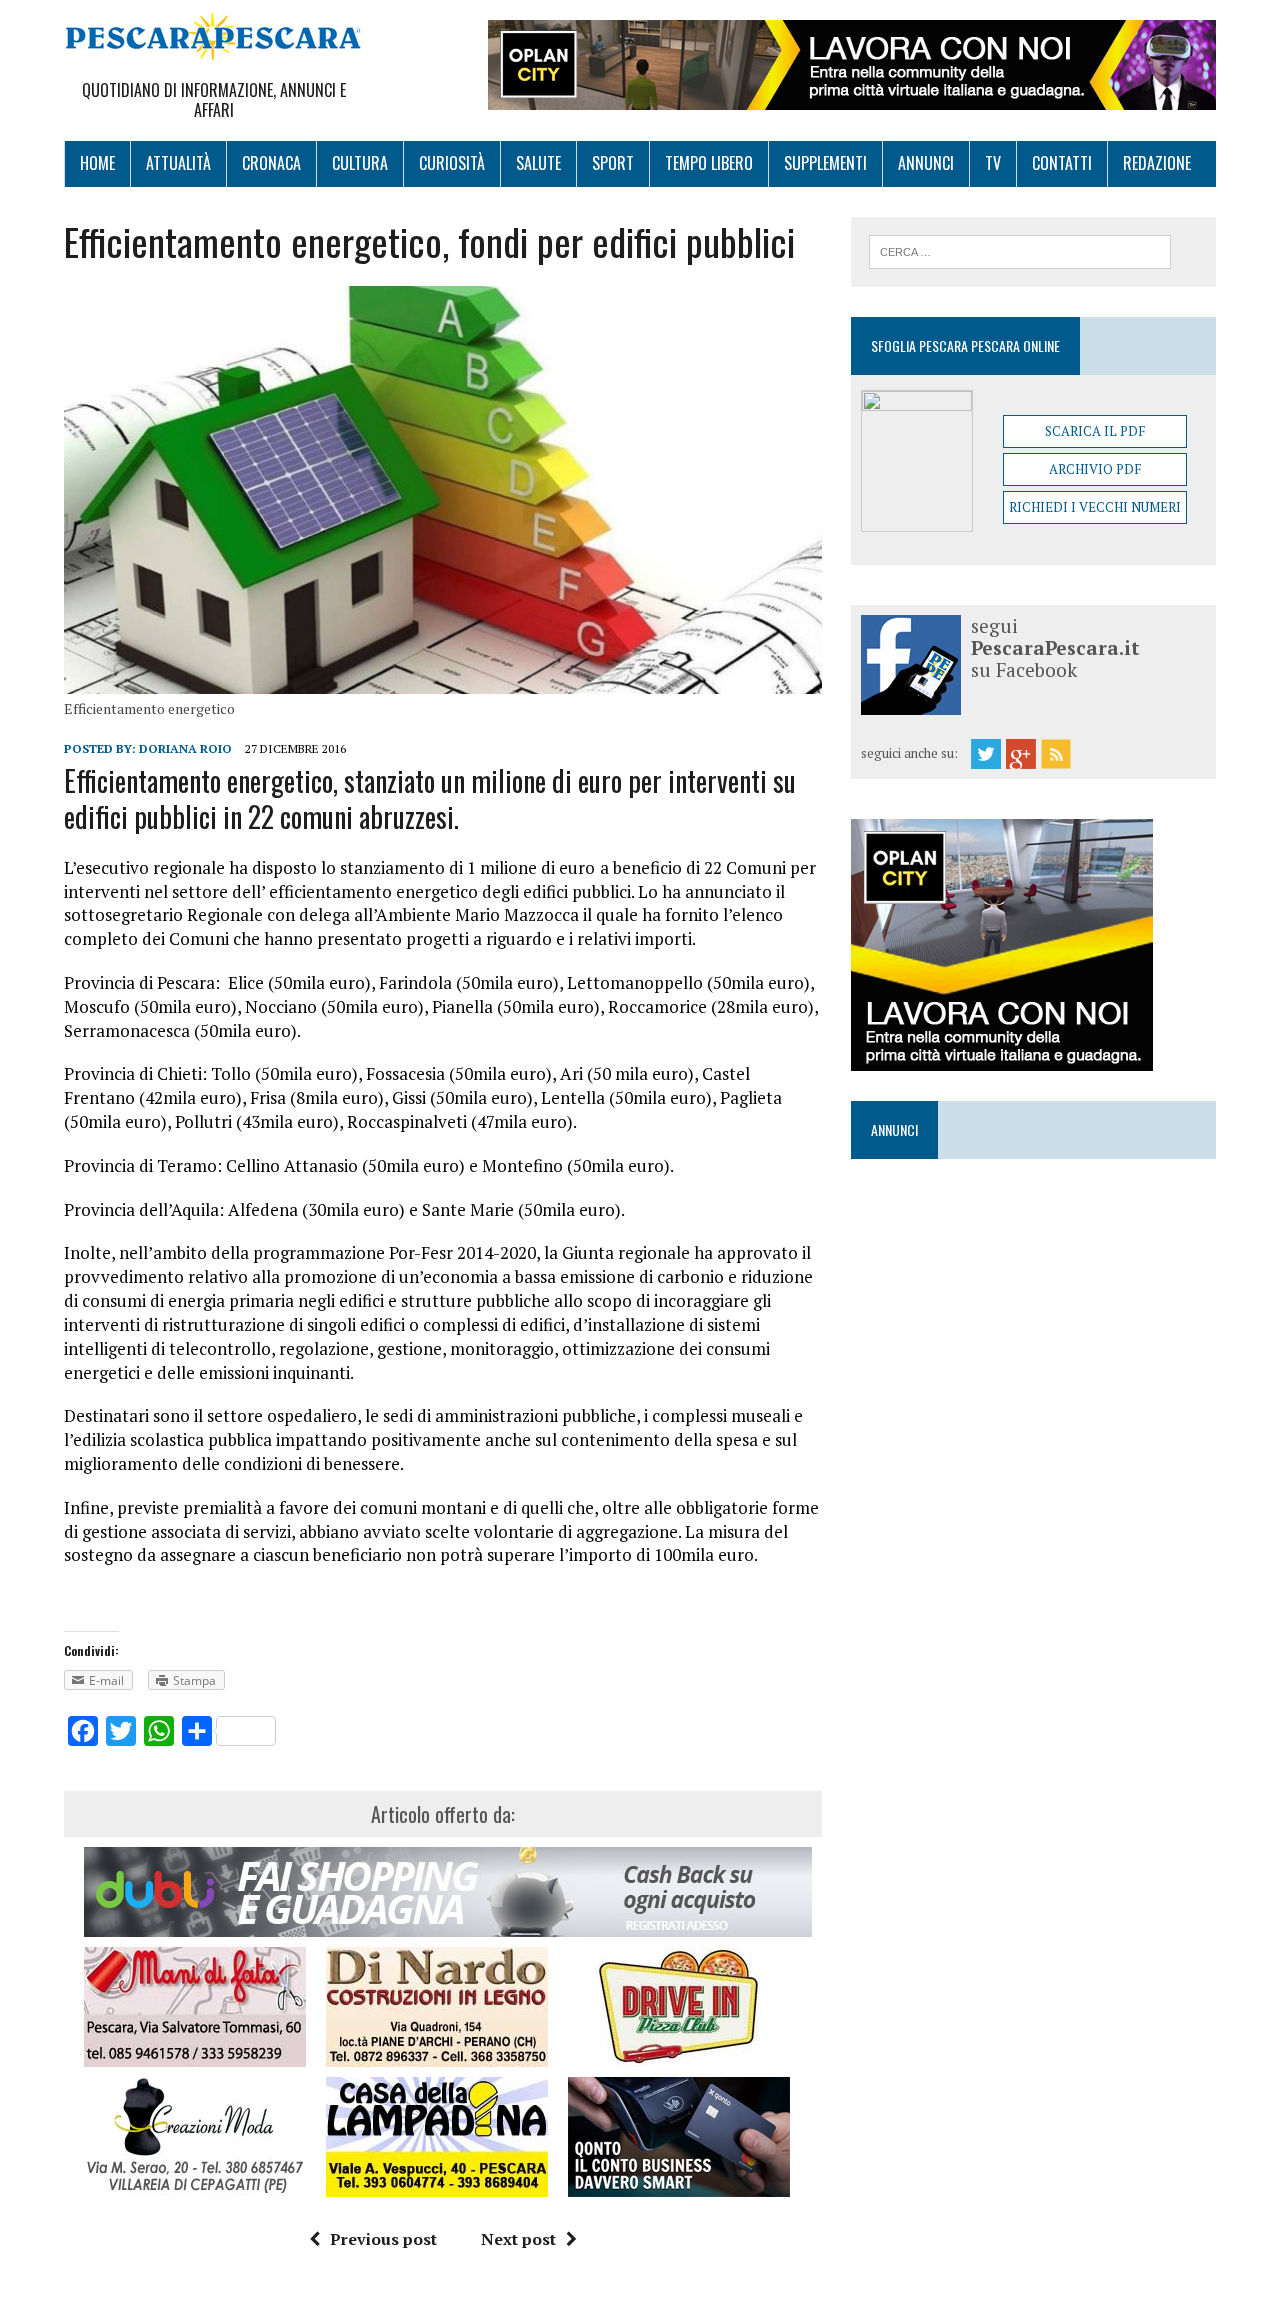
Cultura (360, 163)
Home (97, 163)
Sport (613, 163)
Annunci (926, 163)
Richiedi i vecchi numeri (1095, 507)
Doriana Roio (185, 748)
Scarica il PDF (1095, 431)
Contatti (1062, 163)
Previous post (383, 2239)
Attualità (178, 163)
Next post (518, 2239)
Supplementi (825, 163)
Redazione (1157, 163)
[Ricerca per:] (1020, 250)
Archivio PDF (1095, 469)
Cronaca (271, 163)
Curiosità (452, 163)
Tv (993, 163)
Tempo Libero (709, 163)
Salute (538, 163)
